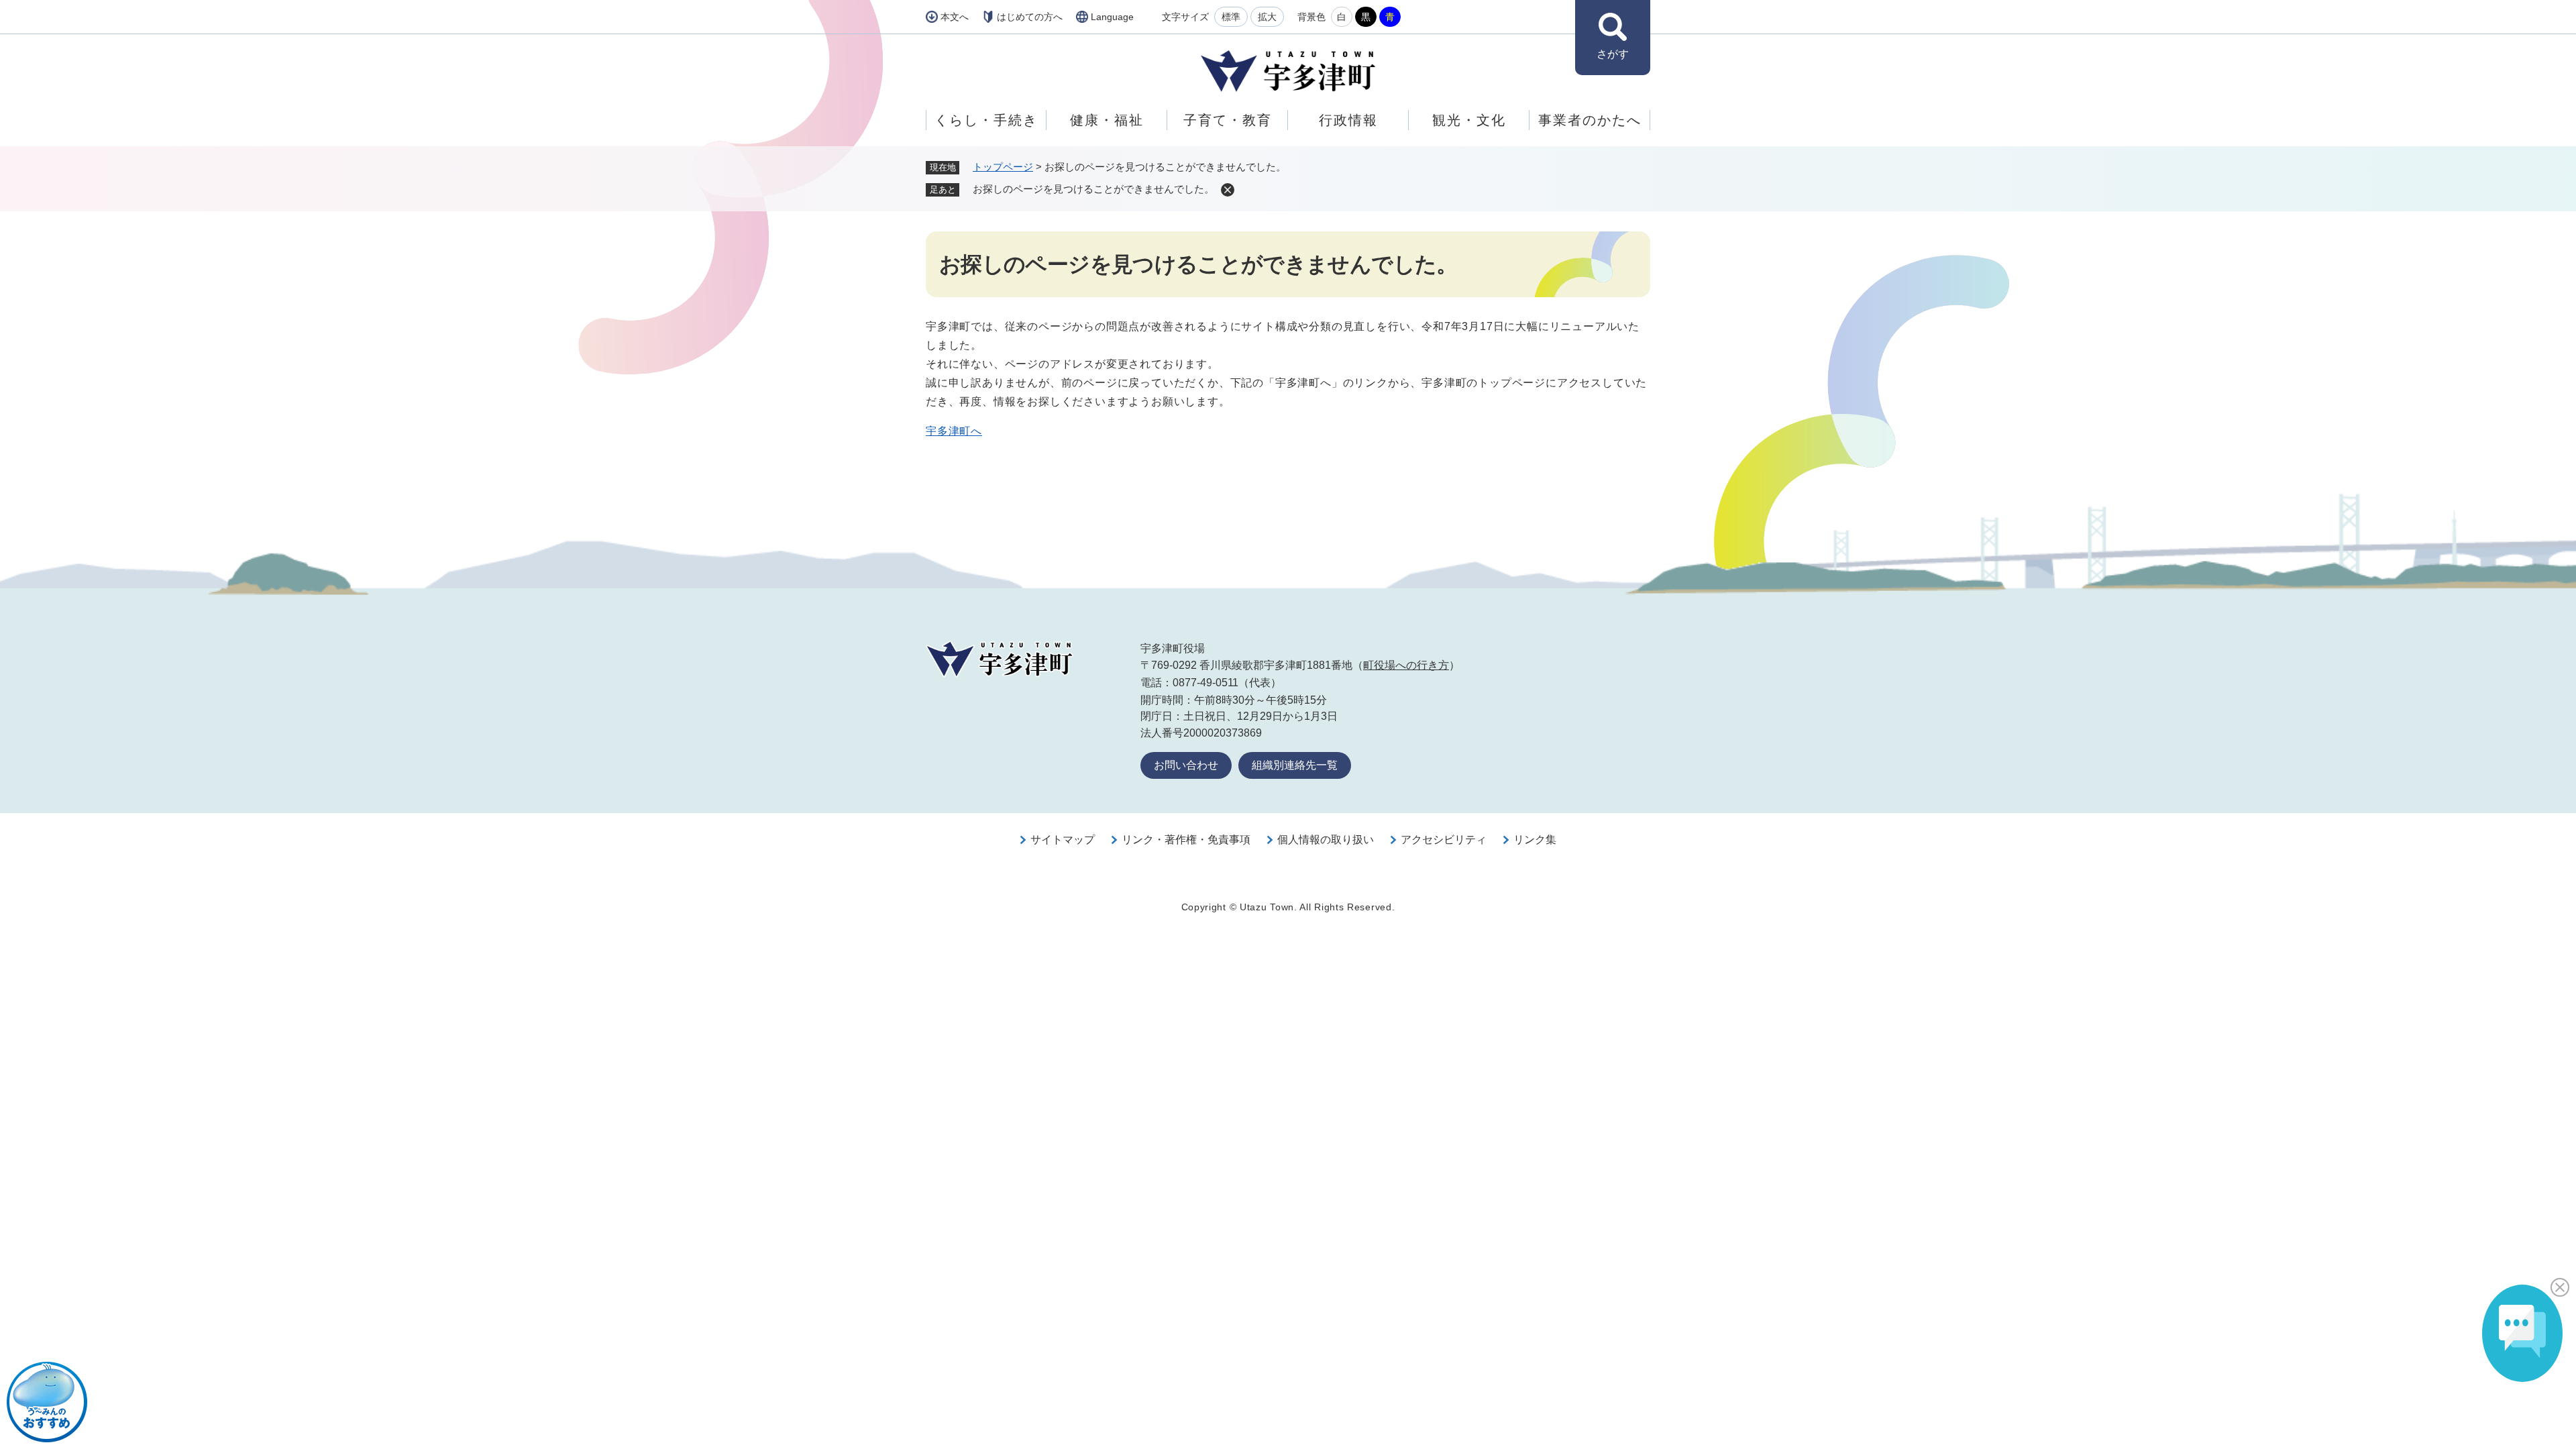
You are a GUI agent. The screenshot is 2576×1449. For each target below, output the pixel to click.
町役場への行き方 (1406, 665)
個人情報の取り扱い (1326, 840)
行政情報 (1348, 120)
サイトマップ (1063, 840)
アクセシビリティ (1444, 840)
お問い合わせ (1186, 765)
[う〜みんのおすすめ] (47, 1402)
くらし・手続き (986, 120)
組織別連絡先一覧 (1295, 765)
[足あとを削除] (1228, 190)
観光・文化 (1469, 120)
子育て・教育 (1228, 120)
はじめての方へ (1030, 17)
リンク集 (1535, 840)
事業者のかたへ (1590, 120)
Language (1112, 17)
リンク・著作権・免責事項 (1186, 840)
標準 (1231, 17)
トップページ (1003, 167)
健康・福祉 (1107, 120)
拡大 (1267, 17)
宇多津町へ (954, 431)
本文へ (955, 17)
